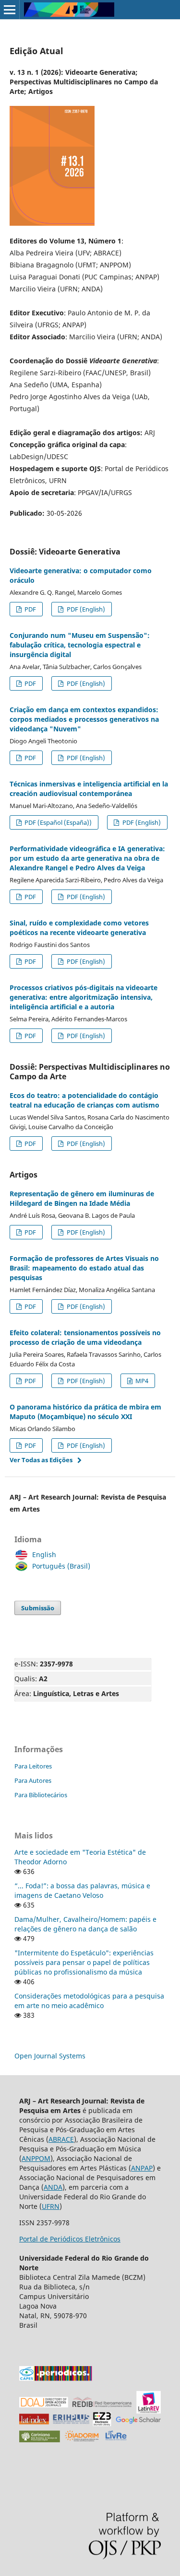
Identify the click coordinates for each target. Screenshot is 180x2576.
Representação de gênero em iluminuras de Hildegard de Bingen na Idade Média (82, 1198)
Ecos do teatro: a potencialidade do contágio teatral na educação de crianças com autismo (84, 1100)
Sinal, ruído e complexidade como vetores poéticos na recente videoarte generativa (79, 928)
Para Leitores (33, 1766)
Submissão (38, 1608)
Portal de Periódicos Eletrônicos (70, 2239)
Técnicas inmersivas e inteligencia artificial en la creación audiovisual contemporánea (89, 789)
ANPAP (142, 2168)
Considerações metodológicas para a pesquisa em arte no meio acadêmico (89, 2001)
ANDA (53, 2187)
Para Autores (33, 1780)
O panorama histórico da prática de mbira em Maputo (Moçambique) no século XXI (85, 1412)
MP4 (141, 1381)
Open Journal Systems (50, 2056)
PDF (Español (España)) (57, 822)
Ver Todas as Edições (41, 1460)
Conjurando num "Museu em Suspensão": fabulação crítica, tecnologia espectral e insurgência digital (80, 645)
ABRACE (61, 2139)
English (44, 1554)
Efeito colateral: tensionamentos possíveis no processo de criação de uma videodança (85, 1337)
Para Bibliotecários (41, 1795)
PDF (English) (85, 609)
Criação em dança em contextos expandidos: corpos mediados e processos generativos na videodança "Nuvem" (84, 719)
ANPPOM (36, 2158)
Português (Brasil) (61, 1566)
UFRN (51, 2206)
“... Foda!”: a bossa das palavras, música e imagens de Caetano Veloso (82, 1890)
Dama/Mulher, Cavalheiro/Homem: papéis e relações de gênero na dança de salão (85, 1924)
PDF (30, 609)
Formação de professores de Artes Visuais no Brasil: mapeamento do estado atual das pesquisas (84, 1268)
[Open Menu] (10, 10)
